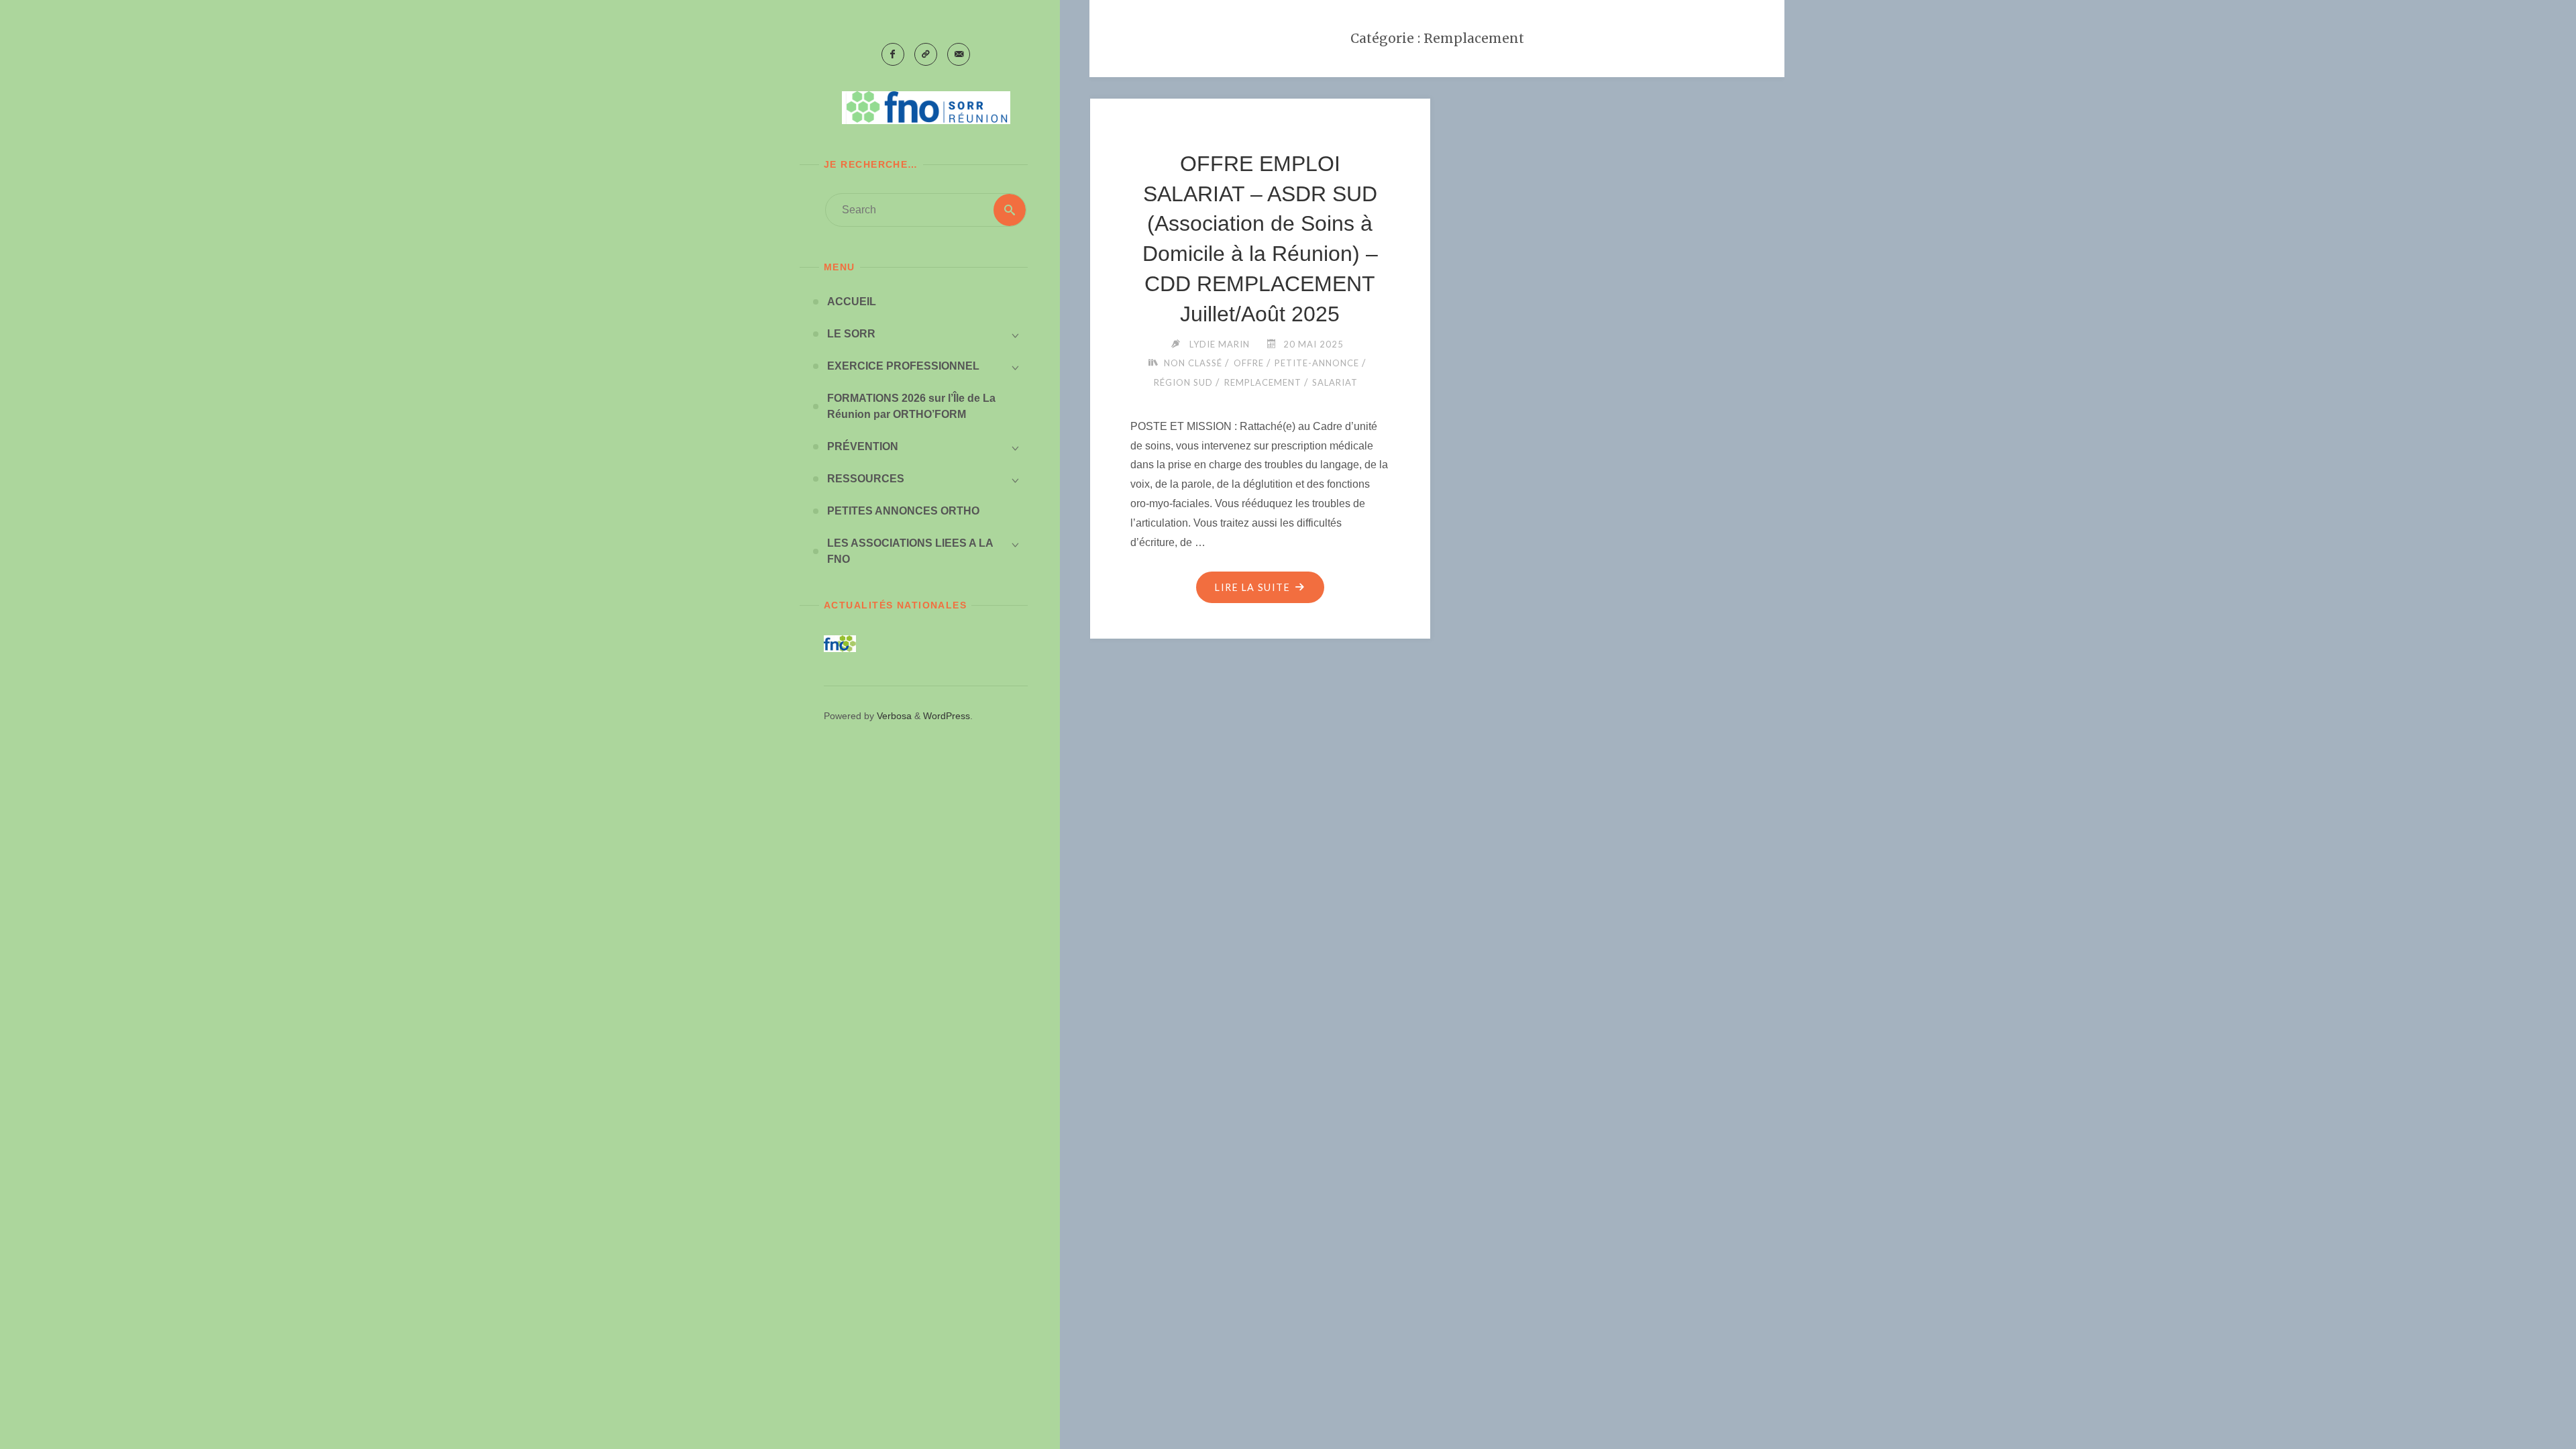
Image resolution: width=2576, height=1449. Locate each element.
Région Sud (1183, 382)
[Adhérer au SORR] (926, 54)
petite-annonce (1317, 363)
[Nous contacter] (959, 54)
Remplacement (1263, 382)
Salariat (1335, 382)
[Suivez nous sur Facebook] (893, 54)
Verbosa (893, 716)
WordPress (947, 716)
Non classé (1193, 363)
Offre (1249, 363)
